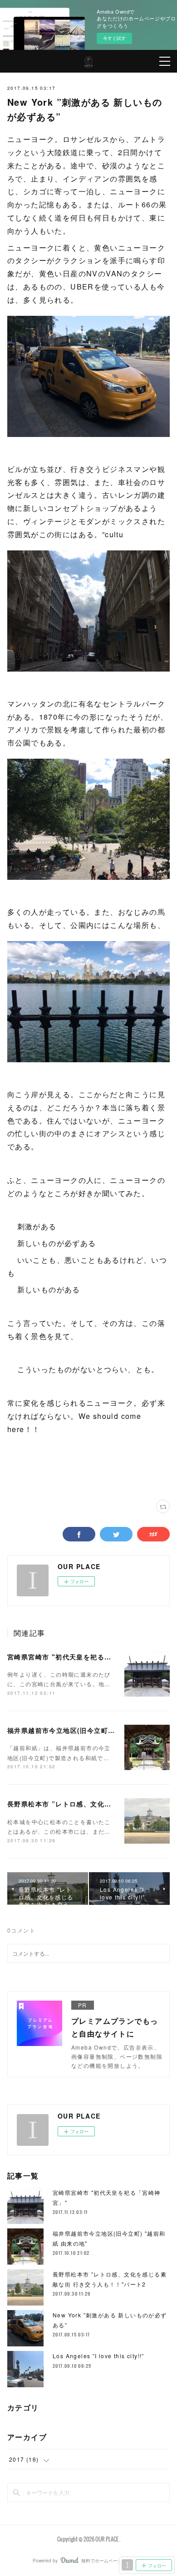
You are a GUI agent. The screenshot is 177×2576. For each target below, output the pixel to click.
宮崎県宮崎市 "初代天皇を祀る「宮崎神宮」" (79, 1657)
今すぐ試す (114, 38)
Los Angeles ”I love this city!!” (98, 2356)
